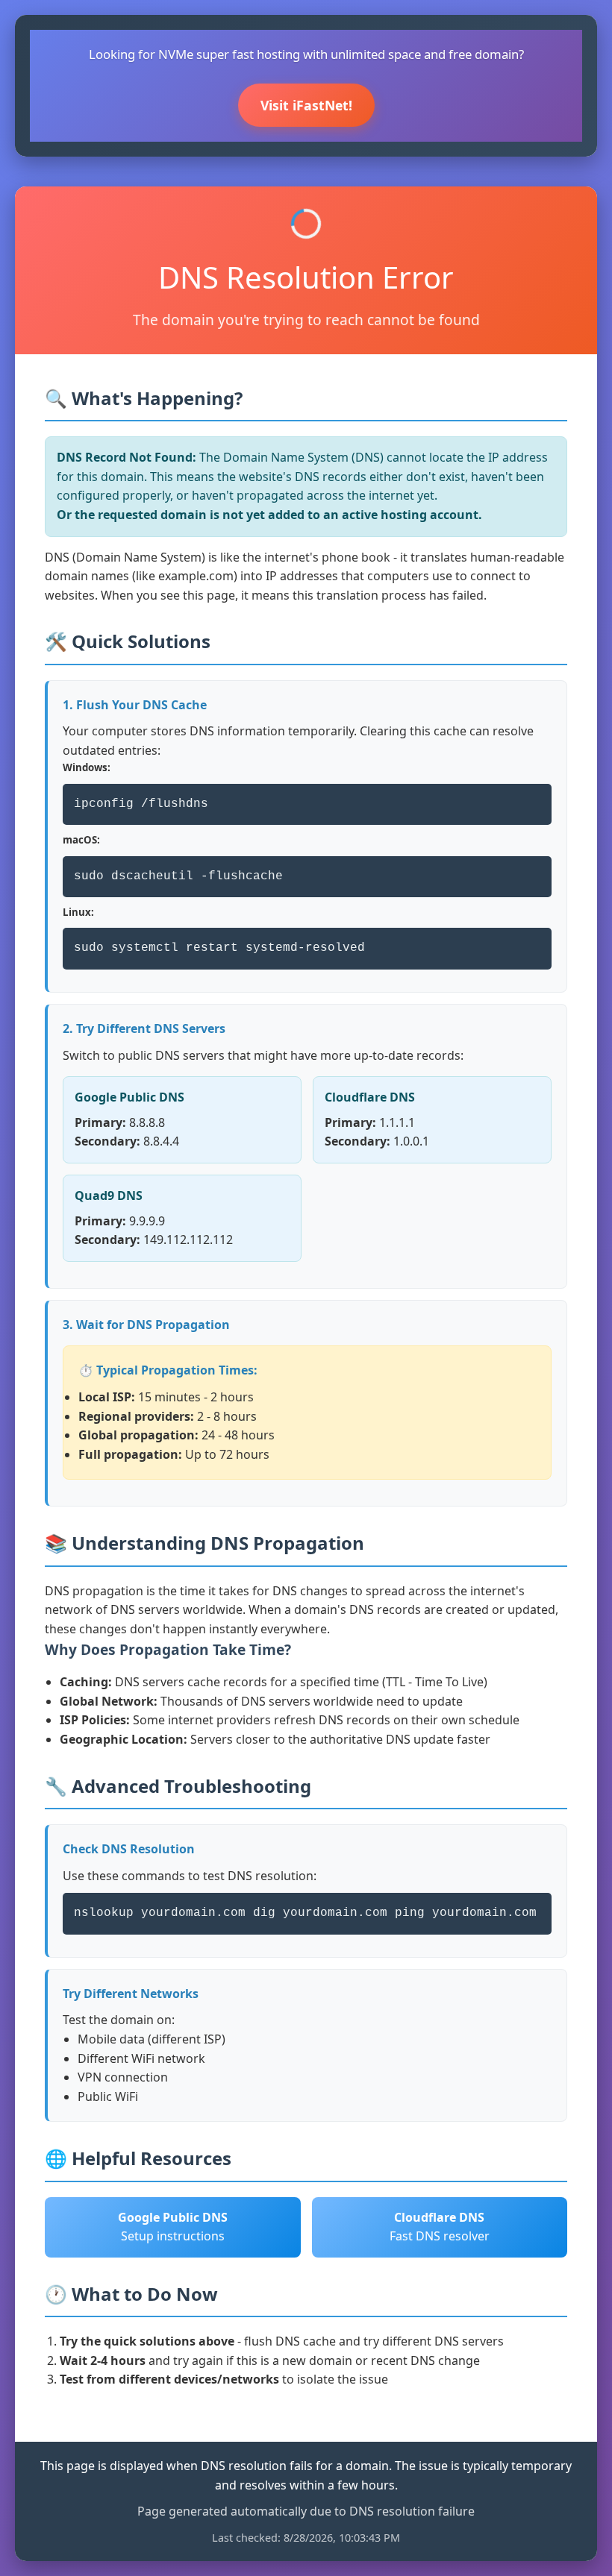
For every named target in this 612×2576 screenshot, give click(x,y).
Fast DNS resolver (440, 2227)
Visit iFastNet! (306, 105)
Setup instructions (173, 2227)
